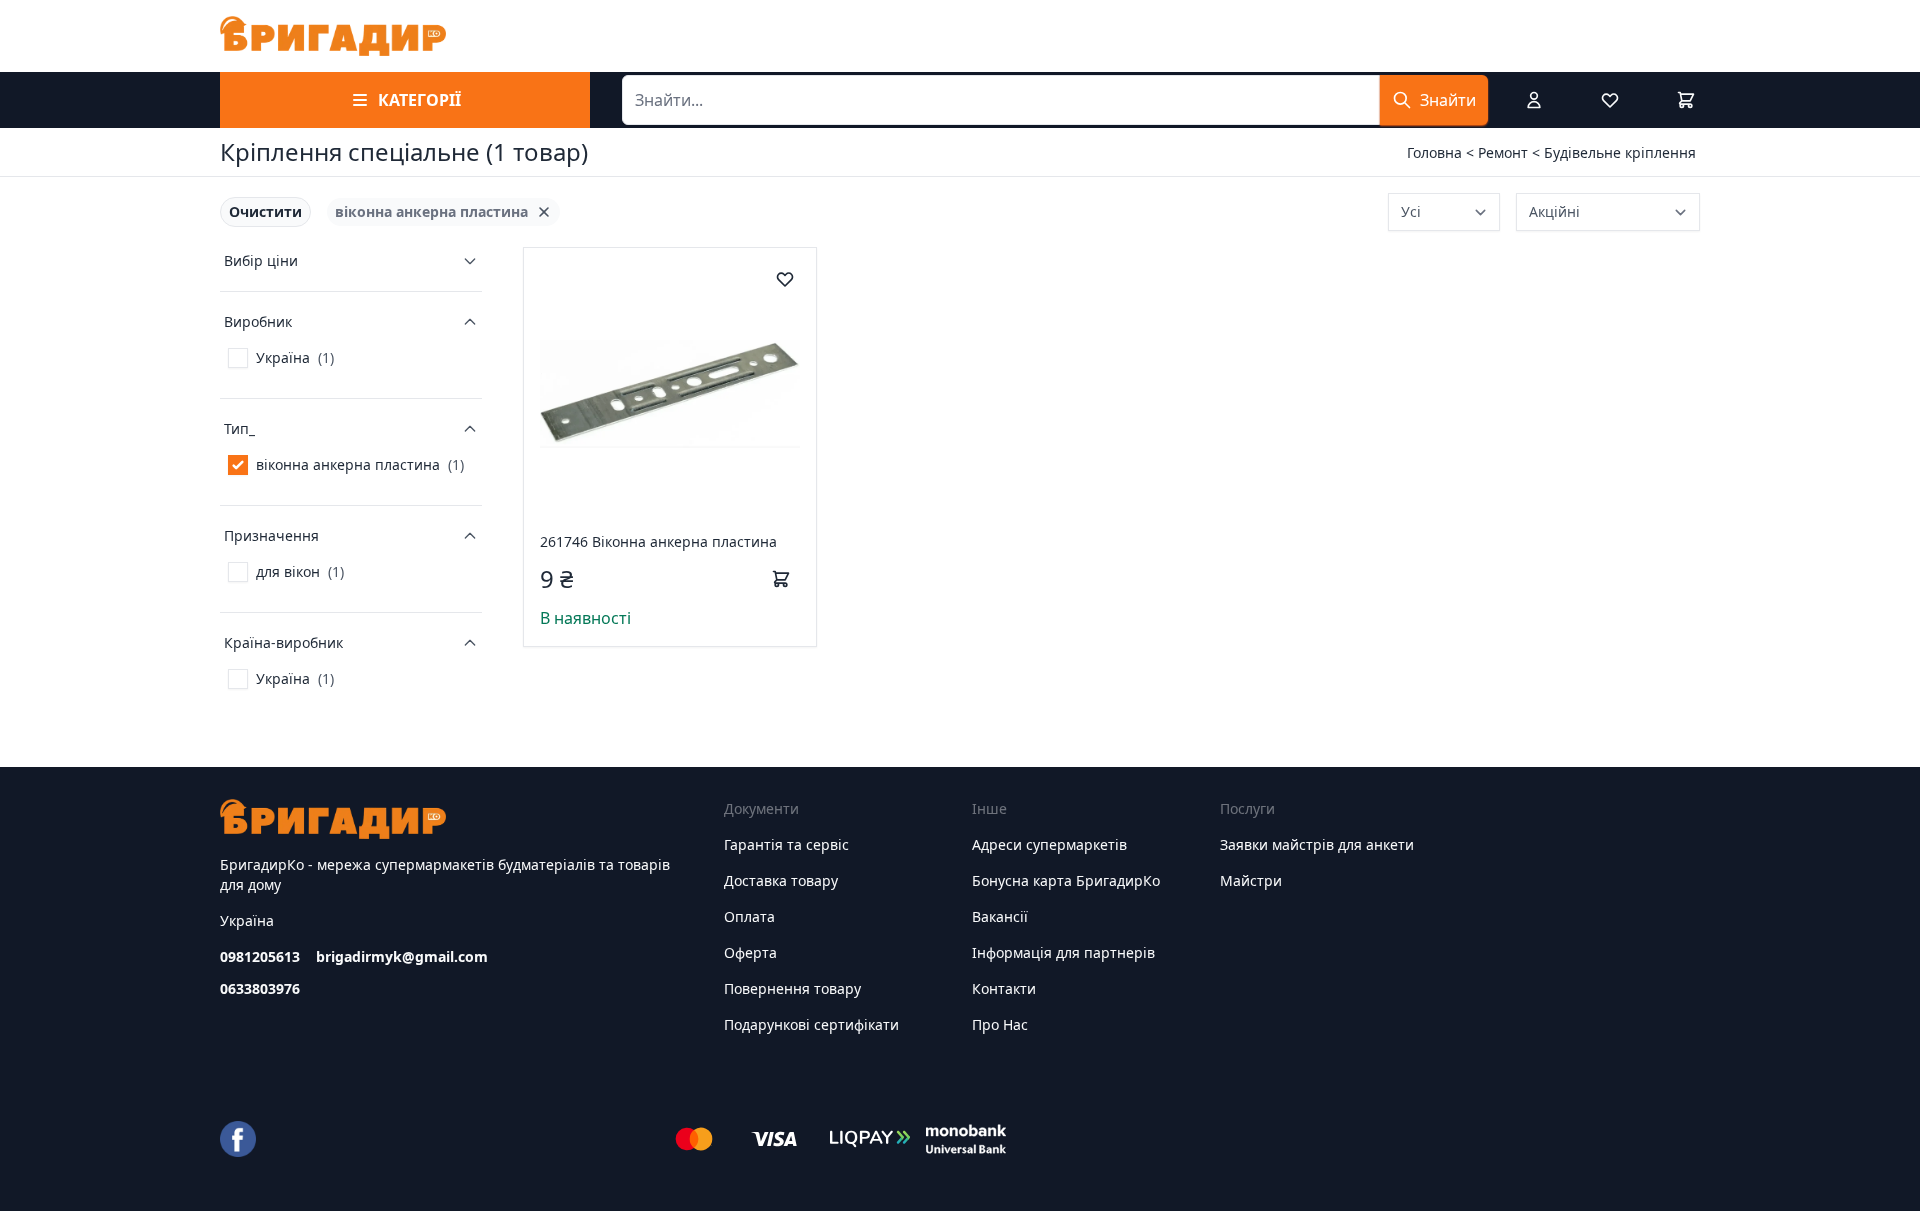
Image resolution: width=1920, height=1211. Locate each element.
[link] (281, 358)
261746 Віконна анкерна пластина (658, 541)
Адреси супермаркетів (1049, 844)
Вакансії (1000, 916)
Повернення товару (792, 988)
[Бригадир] (333, 36)
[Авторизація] (1534, 100)
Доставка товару (781, 880)
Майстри (1251, 880)
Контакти (1004, 988)
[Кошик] (1686, 100)
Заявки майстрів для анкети (1317, 844)
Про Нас (1000, 1024)
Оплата (749, 916)
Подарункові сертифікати (811, 1024)
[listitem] (265, 212)
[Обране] (1610, 100)
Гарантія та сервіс (786, 844)
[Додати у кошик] (781, 579)
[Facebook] (238, 1139)
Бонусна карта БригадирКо (1066, 880)
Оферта (750, 952)
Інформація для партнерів (1063, 952)
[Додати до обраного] (785, 279)
